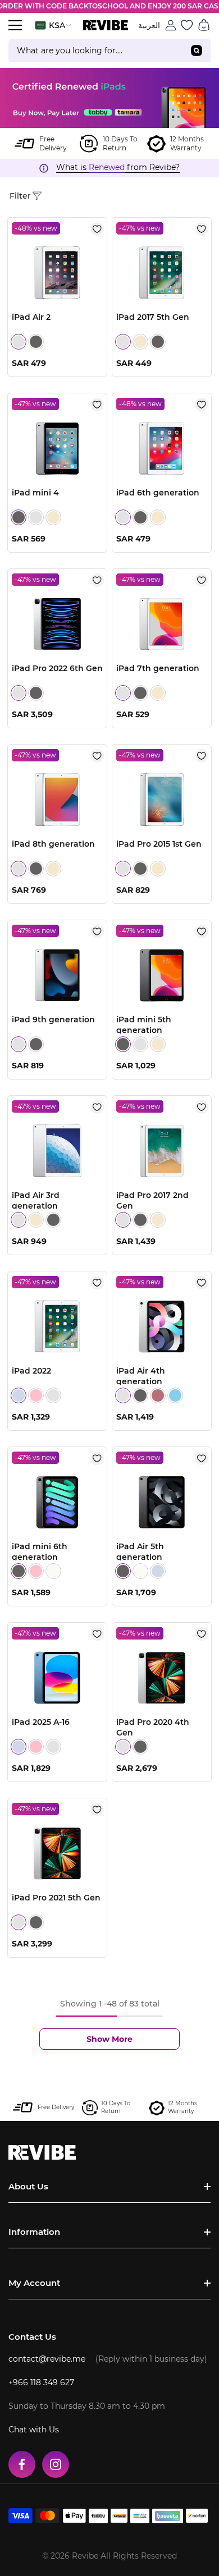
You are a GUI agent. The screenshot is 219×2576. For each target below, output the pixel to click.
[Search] (109, 51)
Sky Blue (175, 1395)
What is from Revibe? (118, 167)
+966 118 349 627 (41, 2382)
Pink (36, 1395)
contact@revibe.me (47, 2359)
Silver (19, 342)
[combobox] (95, 50)
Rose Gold (158, 1395)
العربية (149, 25)
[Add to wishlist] (97, 229)
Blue (19, 1395)
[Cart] (204, 25)
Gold (140, 342)
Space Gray (36, 342)
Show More (109, 2039)
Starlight (53, 1571)
